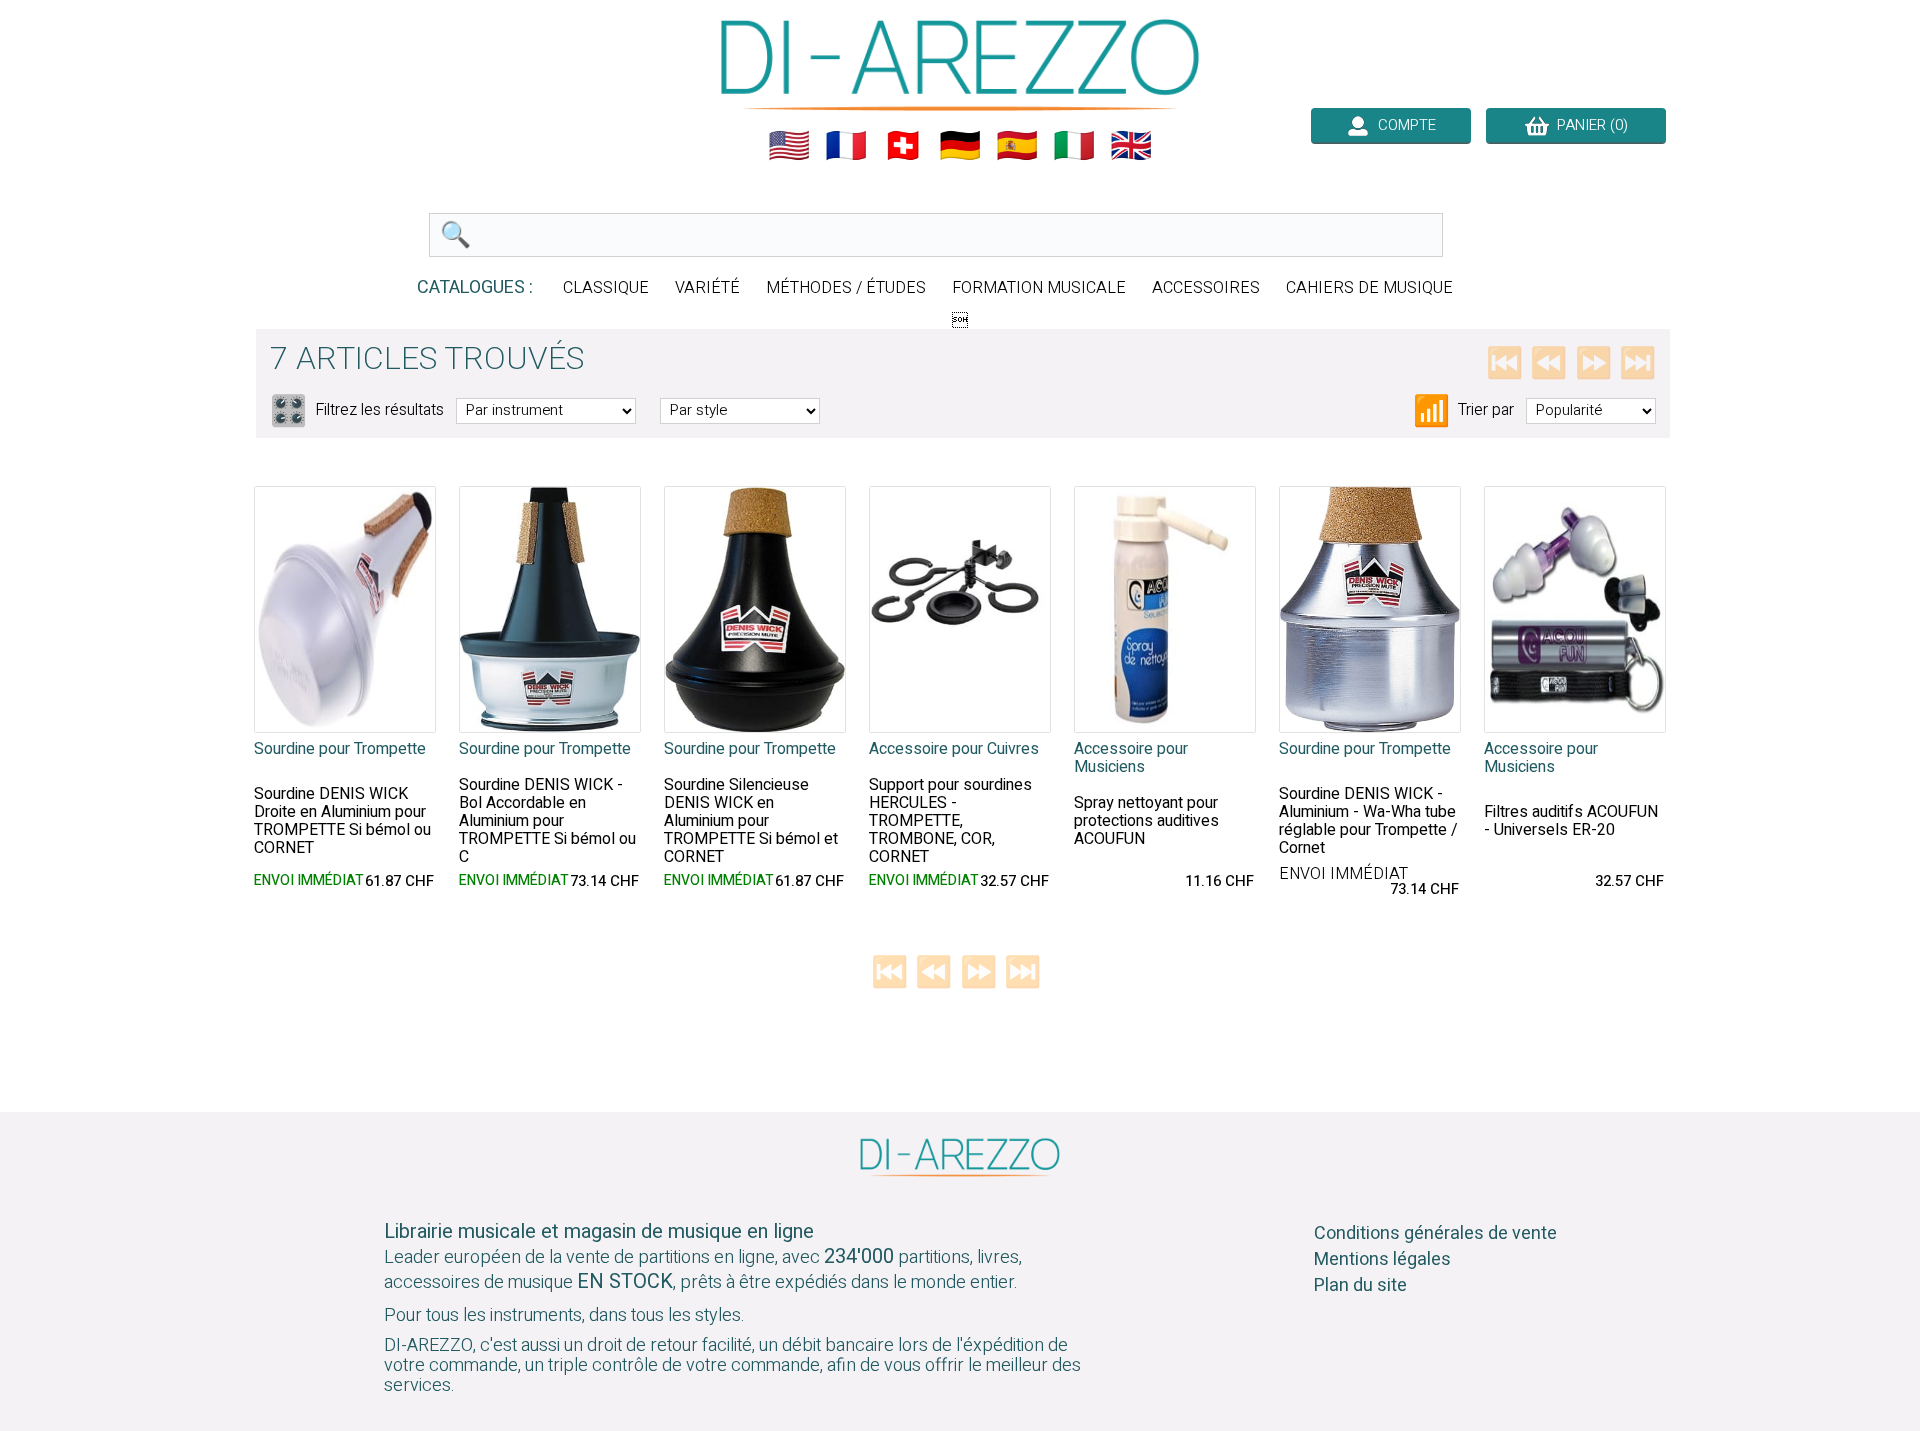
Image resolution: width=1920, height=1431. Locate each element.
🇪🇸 (1017, 146)
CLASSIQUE (606, 288)
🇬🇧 (1131, 146)
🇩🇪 (960, 146)
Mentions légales (1382, 1259)
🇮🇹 (1074, 146)
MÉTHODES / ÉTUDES (846, 288)
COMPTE (1403, 125)
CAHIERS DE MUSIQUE (1369, 288)
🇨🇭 (903, 146)
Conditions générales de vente (1435, 1233)
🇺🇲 (789, 146)
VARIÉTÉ (707, 288)
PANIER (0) (1588, 125)
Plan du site (1360, 1285)
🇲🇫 (846, 146)
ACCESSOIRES (1206, 288)
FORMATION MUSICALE (1039, 288)
